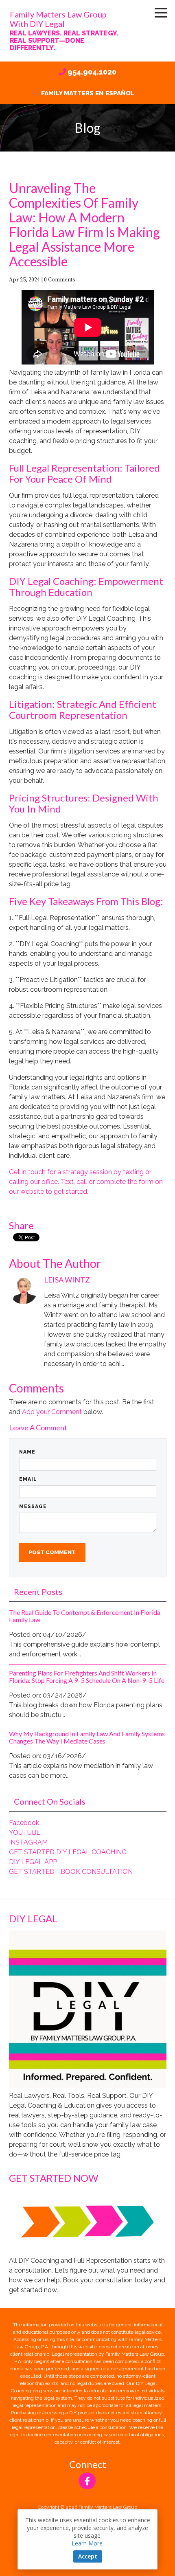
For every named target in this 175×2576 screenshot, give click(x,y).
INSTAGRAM (28, 1842)
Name (27, 1452)
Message (33, 1507)
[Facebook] (87, 2481)
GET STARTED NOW (54, 2178)
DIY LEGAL (33, 1918)
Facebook (24, 1823)
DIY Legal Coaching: (53, 581)
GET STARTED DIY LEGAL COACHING (68, 1852)
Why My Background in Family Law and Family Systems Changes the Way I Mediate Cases (87, 1737)
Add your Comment (52, 1412)
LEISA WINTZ (67, 1280)
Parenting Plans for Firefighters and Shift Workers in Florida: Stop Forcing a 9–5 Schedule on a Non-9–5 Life (87, 1677)
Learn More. (88, 2543)
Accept (88, 2556)
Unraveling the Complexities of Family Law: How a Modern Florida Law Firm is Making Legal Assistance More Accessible (84, 225)
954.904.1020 (92, 72)
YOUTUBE (25, 1833)
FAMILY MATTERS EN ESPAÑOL (88, 93)
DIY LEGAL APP (33, 1862)
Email (28, 1479)
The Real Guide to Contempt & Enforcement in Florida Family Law (85, 1616)
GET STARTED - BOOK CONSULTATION (71, 1872)
